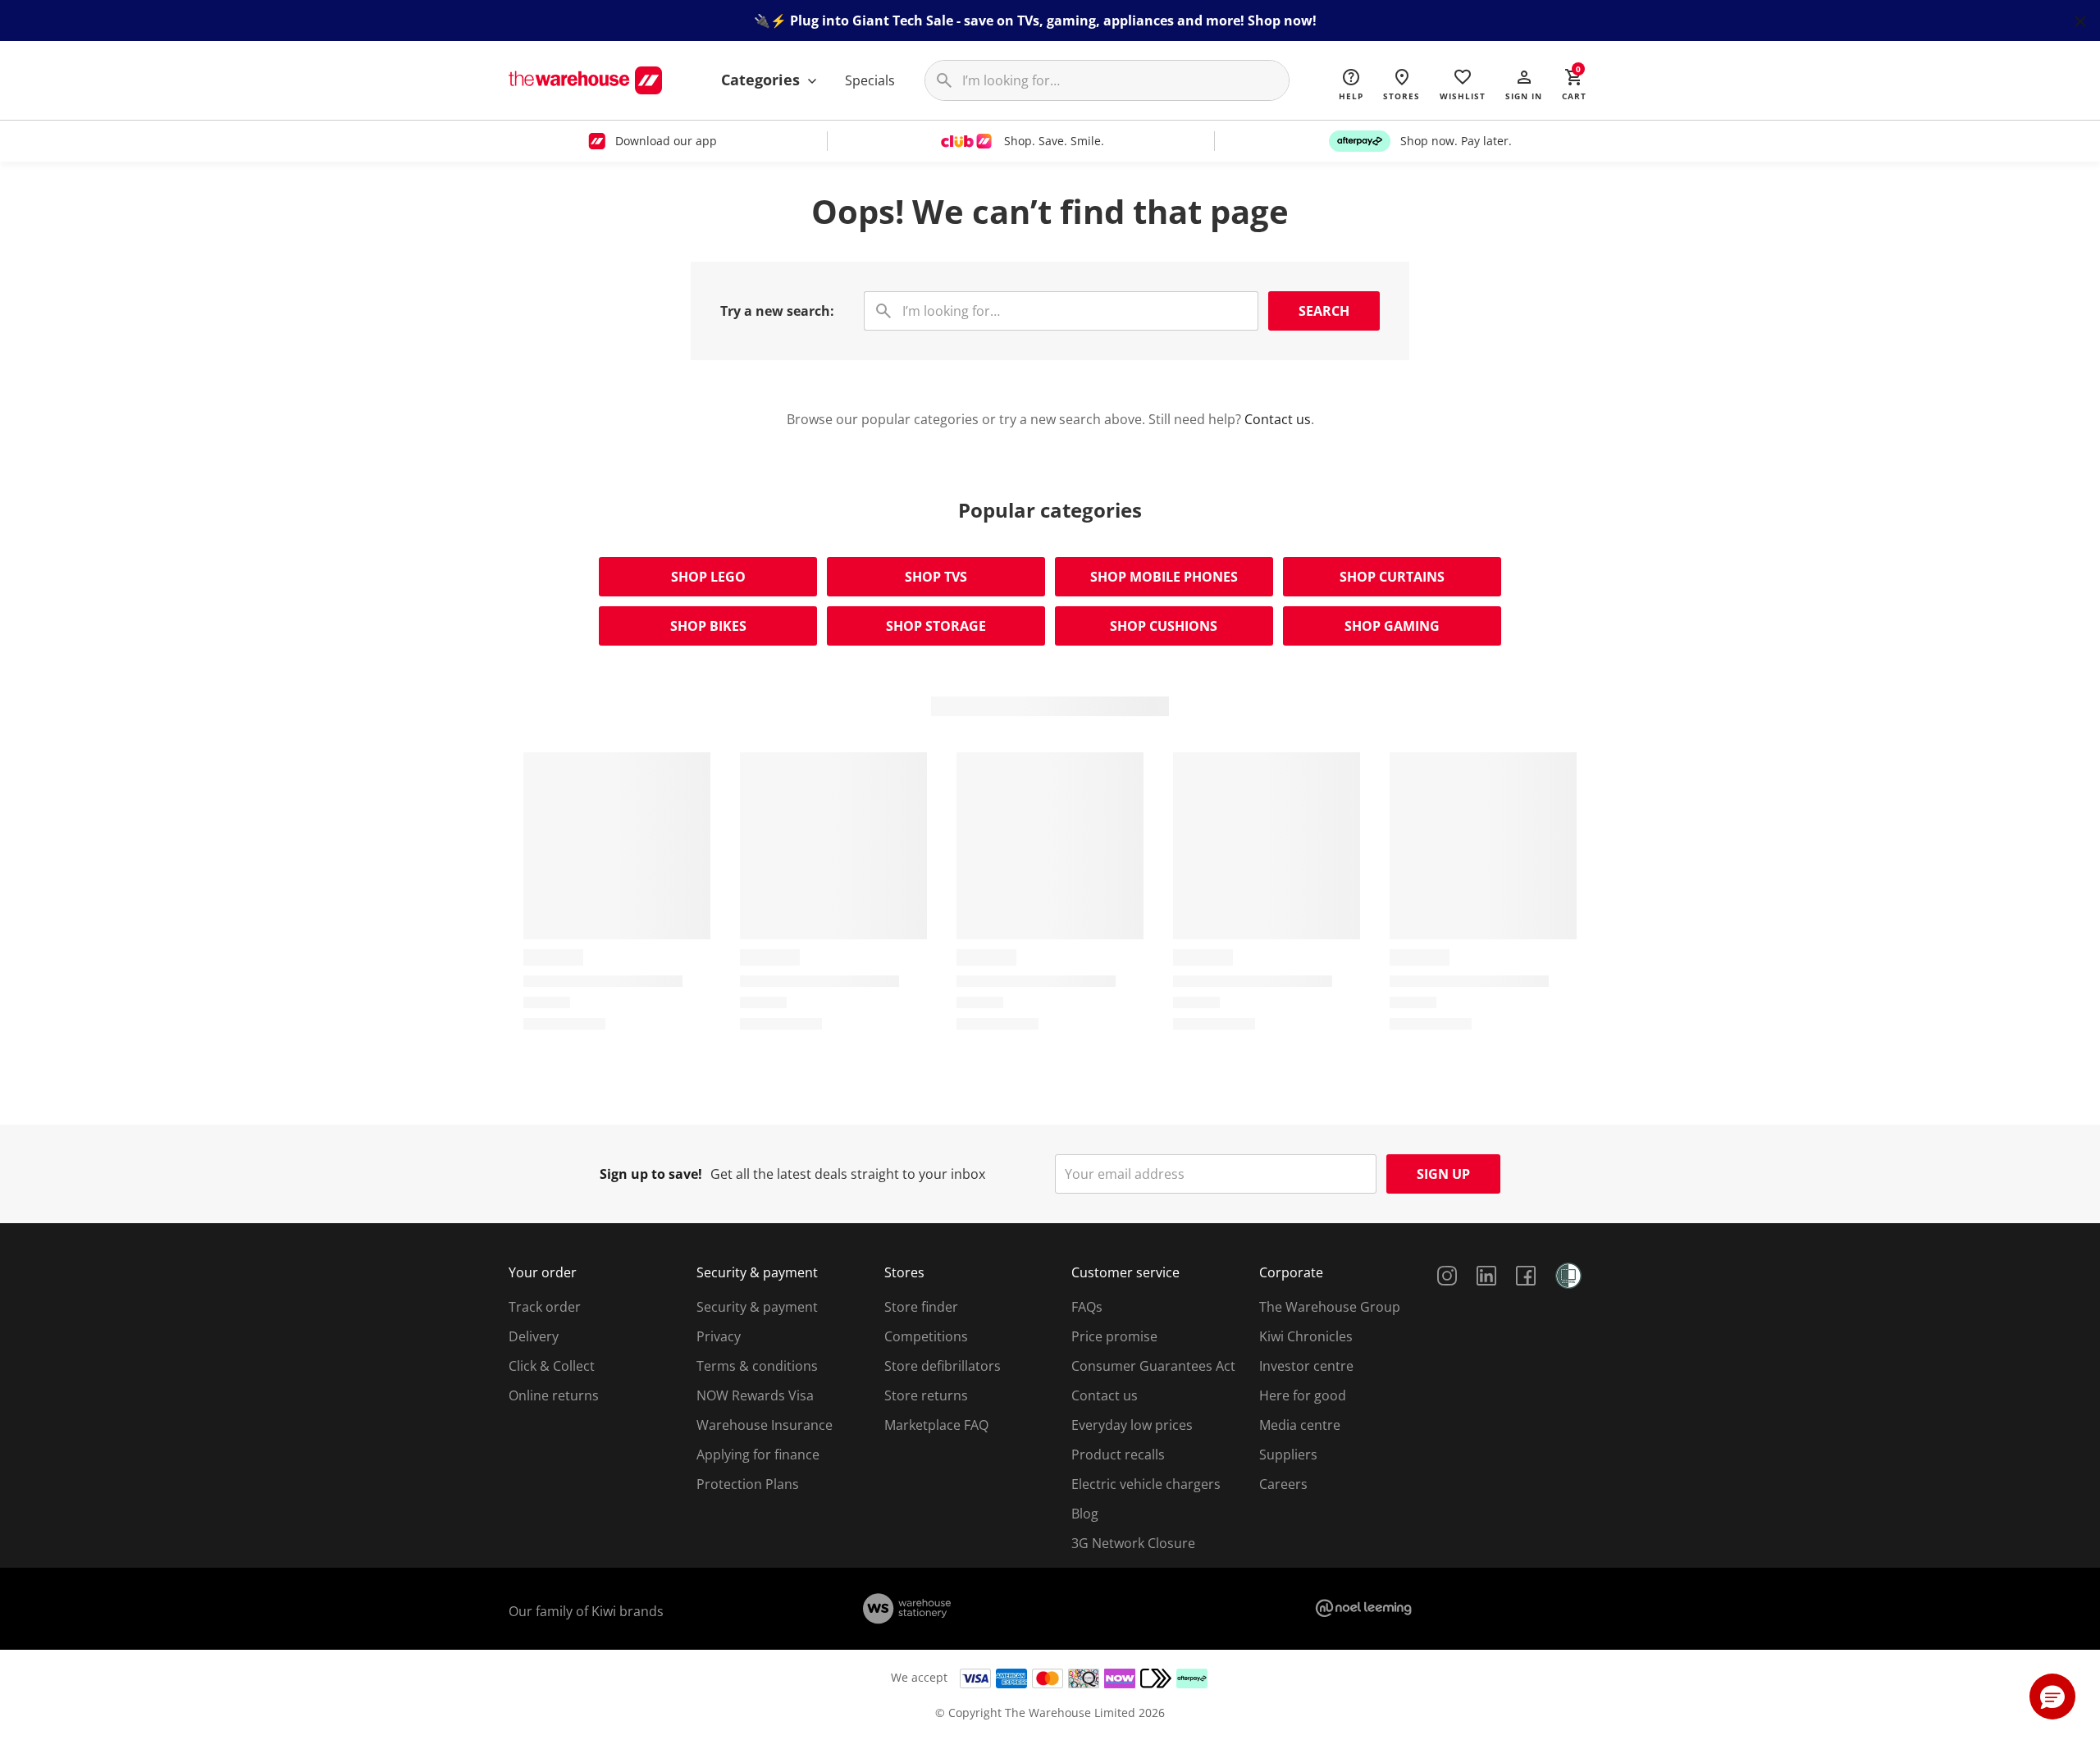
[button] (1524, 84)
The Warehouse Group (1330, 1307)
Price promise (1114, 1336)
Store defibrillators (943, 1366)
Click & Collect (552, 1366)
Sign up (1443, 1174)
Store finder (921, 1307)
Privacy (719, 1336)
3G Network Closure (1133, 1543)
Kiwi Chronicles (1306, 1336)
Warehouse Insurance (765, 1425)
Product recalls (1118, 1455)
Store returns (926, 1395)
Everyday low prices (1132, 1425)
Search (1324, 311)
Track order (545, 1307)
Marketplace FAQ (936, 1425)
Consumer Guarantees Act (1153, 1366)
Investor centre (1306, 1366)
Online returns (554, 1395)
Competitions (926, 1336)
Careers (1283, 1484)
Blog (1085, 1514)
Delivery (534, 1336)
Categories (762, 80)
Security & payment (757, 1307)
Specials (870, 80)
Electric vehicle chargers (1146, 1484)
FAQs (1087, 1307)
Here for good (1303, 1395)
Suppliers (1288, 1455)
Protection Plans (748, 1484)
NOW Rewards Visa (755, 1395)
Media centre (1300, 1425)
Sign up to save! (651, 1174)
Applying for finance (758, 1455)
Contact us (1278, 419)
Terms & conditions (757, 1366)
